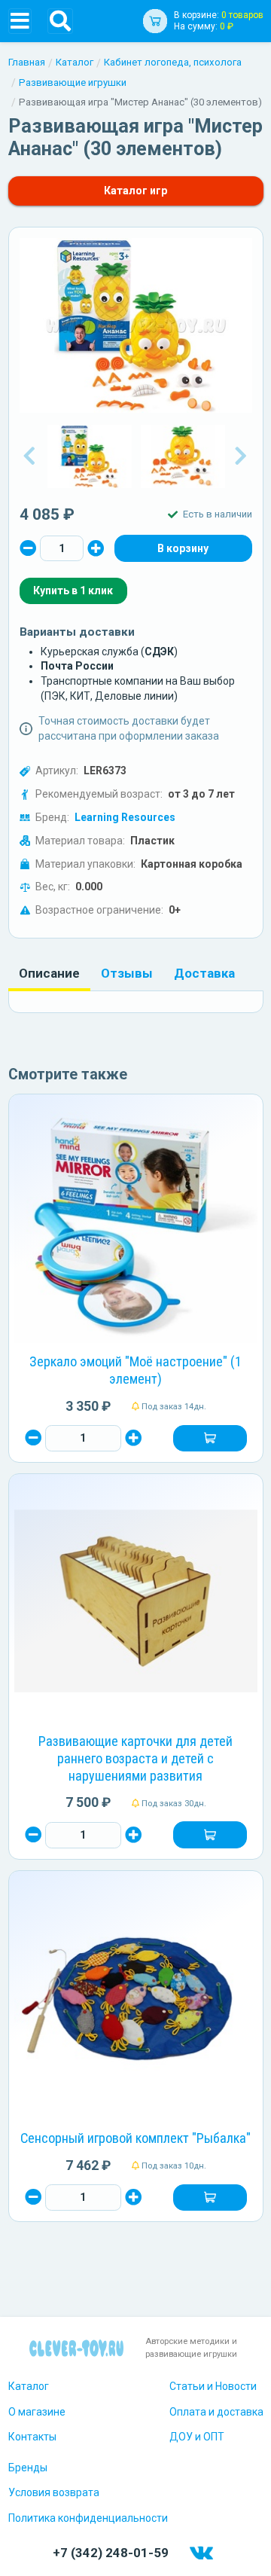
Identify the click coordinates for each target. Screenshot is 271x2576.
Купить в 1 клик (73, 591)
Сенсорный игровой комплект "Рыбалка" (135, 2138)
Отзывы (127, 973)
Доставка (204, 973)
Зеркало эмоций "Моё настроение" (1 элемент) (135, 1370)
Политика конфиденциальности (88, 2518)
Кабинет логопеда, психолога (173, 62)
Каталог (75, 62)
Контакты (32, 2437)
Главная (27, 62)
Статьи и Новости (213, 2386)
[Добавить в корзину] (210, 1439)
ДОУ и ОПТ (197, 2437)
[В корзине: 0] (183, 548)
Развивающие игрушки (73, 82)
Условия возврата (54, 2492)
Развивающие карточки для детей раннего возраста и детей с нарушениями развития (135, 1758)
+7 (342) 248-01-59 (111, 2553)
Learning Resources (125, 817)
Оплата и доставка (216, 2412)
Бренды (28, 2468)
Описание (49, 973)
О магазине (37, 2412)
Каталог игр (135, 191)
